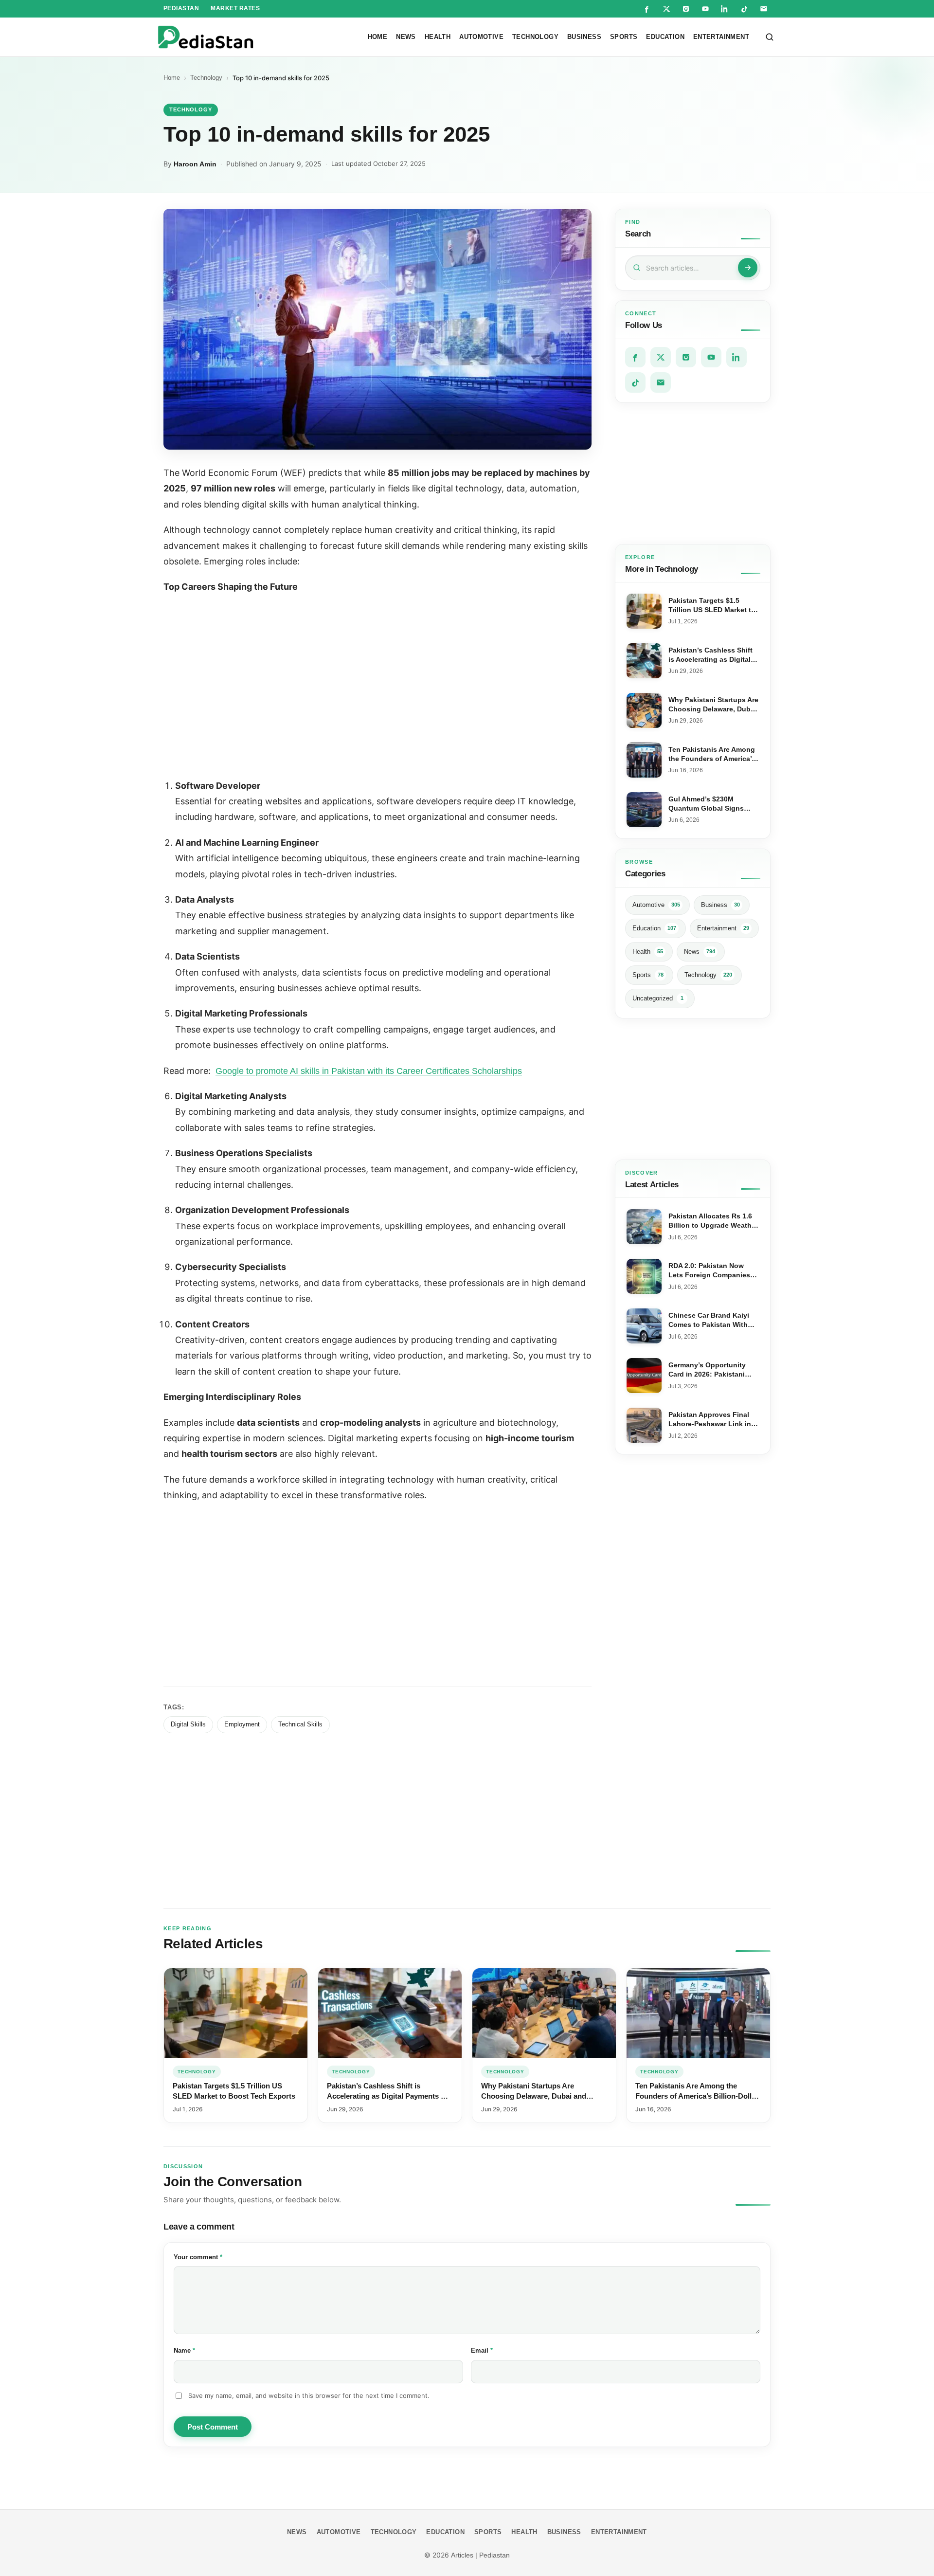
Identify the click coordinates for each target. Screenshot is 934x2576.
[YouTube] (705, 9)
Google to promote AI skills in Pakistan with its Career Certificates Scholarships (369, 1071)
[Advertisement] (693, 473)
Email (495, 2350)
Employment (242, 1724)
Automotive (481, 37)
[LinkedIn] (725, 9)
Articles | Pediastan (480, 2555)
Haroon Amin (195, 164)
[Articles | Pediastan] (206, 37)
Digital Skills (188, 1724)
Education (665, 37)
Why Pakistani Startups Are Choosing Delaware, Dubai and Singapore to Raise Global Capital (539, 2096)
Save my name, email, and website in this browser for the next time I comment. (309, 2395)
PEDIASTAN (181, 8)
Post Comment (213, 2427)
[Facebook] (647, 9)
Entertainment (721, 37)
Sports (624, 37)
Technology (535, 37)
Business (584, 37)
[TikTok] (744, 9)
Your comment (211, 2257)
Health (438, 37)
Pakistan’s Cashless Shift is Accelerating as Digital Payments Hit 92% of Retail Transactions (389, 2096)
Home (378, 37)
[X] (666, 9)
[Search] (770, 37)
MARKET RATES (235, 8)
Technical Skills (300, 1724)
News (406, 37)
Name (198, 2350)
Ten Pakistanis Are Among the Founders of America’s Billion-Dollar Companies (697, 2096)
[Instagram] (686, 9)
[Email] (764, 9)
